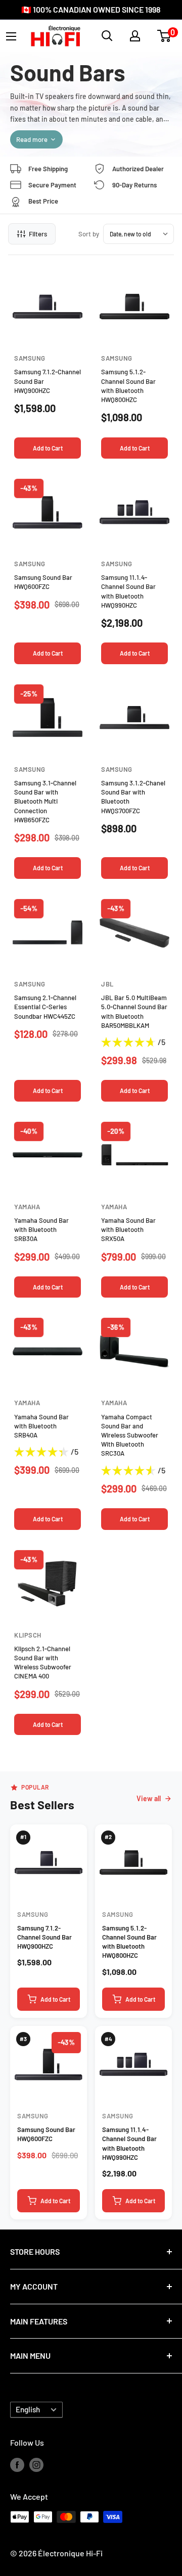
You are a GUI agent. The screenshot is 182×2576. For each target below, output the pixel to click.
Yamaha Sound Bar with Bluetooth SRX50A (128, 1229)
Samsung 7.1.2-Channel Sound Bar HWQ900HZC (44, 1937)
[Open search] (107, 36)
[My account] (135, 36)
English (28, 2409)
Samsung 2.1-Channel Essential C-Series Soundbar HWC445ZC (45, 1007)
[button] (164, 36)
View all (149, 1798)
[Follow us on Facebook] (17, 2464)
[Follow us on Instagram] (36, 2464)
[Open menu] (11, 36)
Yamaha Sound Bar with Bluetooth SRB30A (41, 1229)
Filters (38, 234)
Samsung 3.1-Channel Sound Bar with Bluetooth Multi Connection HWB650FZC (45, 801)
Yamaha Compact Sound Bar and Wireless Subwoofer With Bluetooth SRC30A (130, 1435)
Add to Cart (48, 448)
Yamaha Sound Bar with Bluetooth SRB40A (41, 1426)
